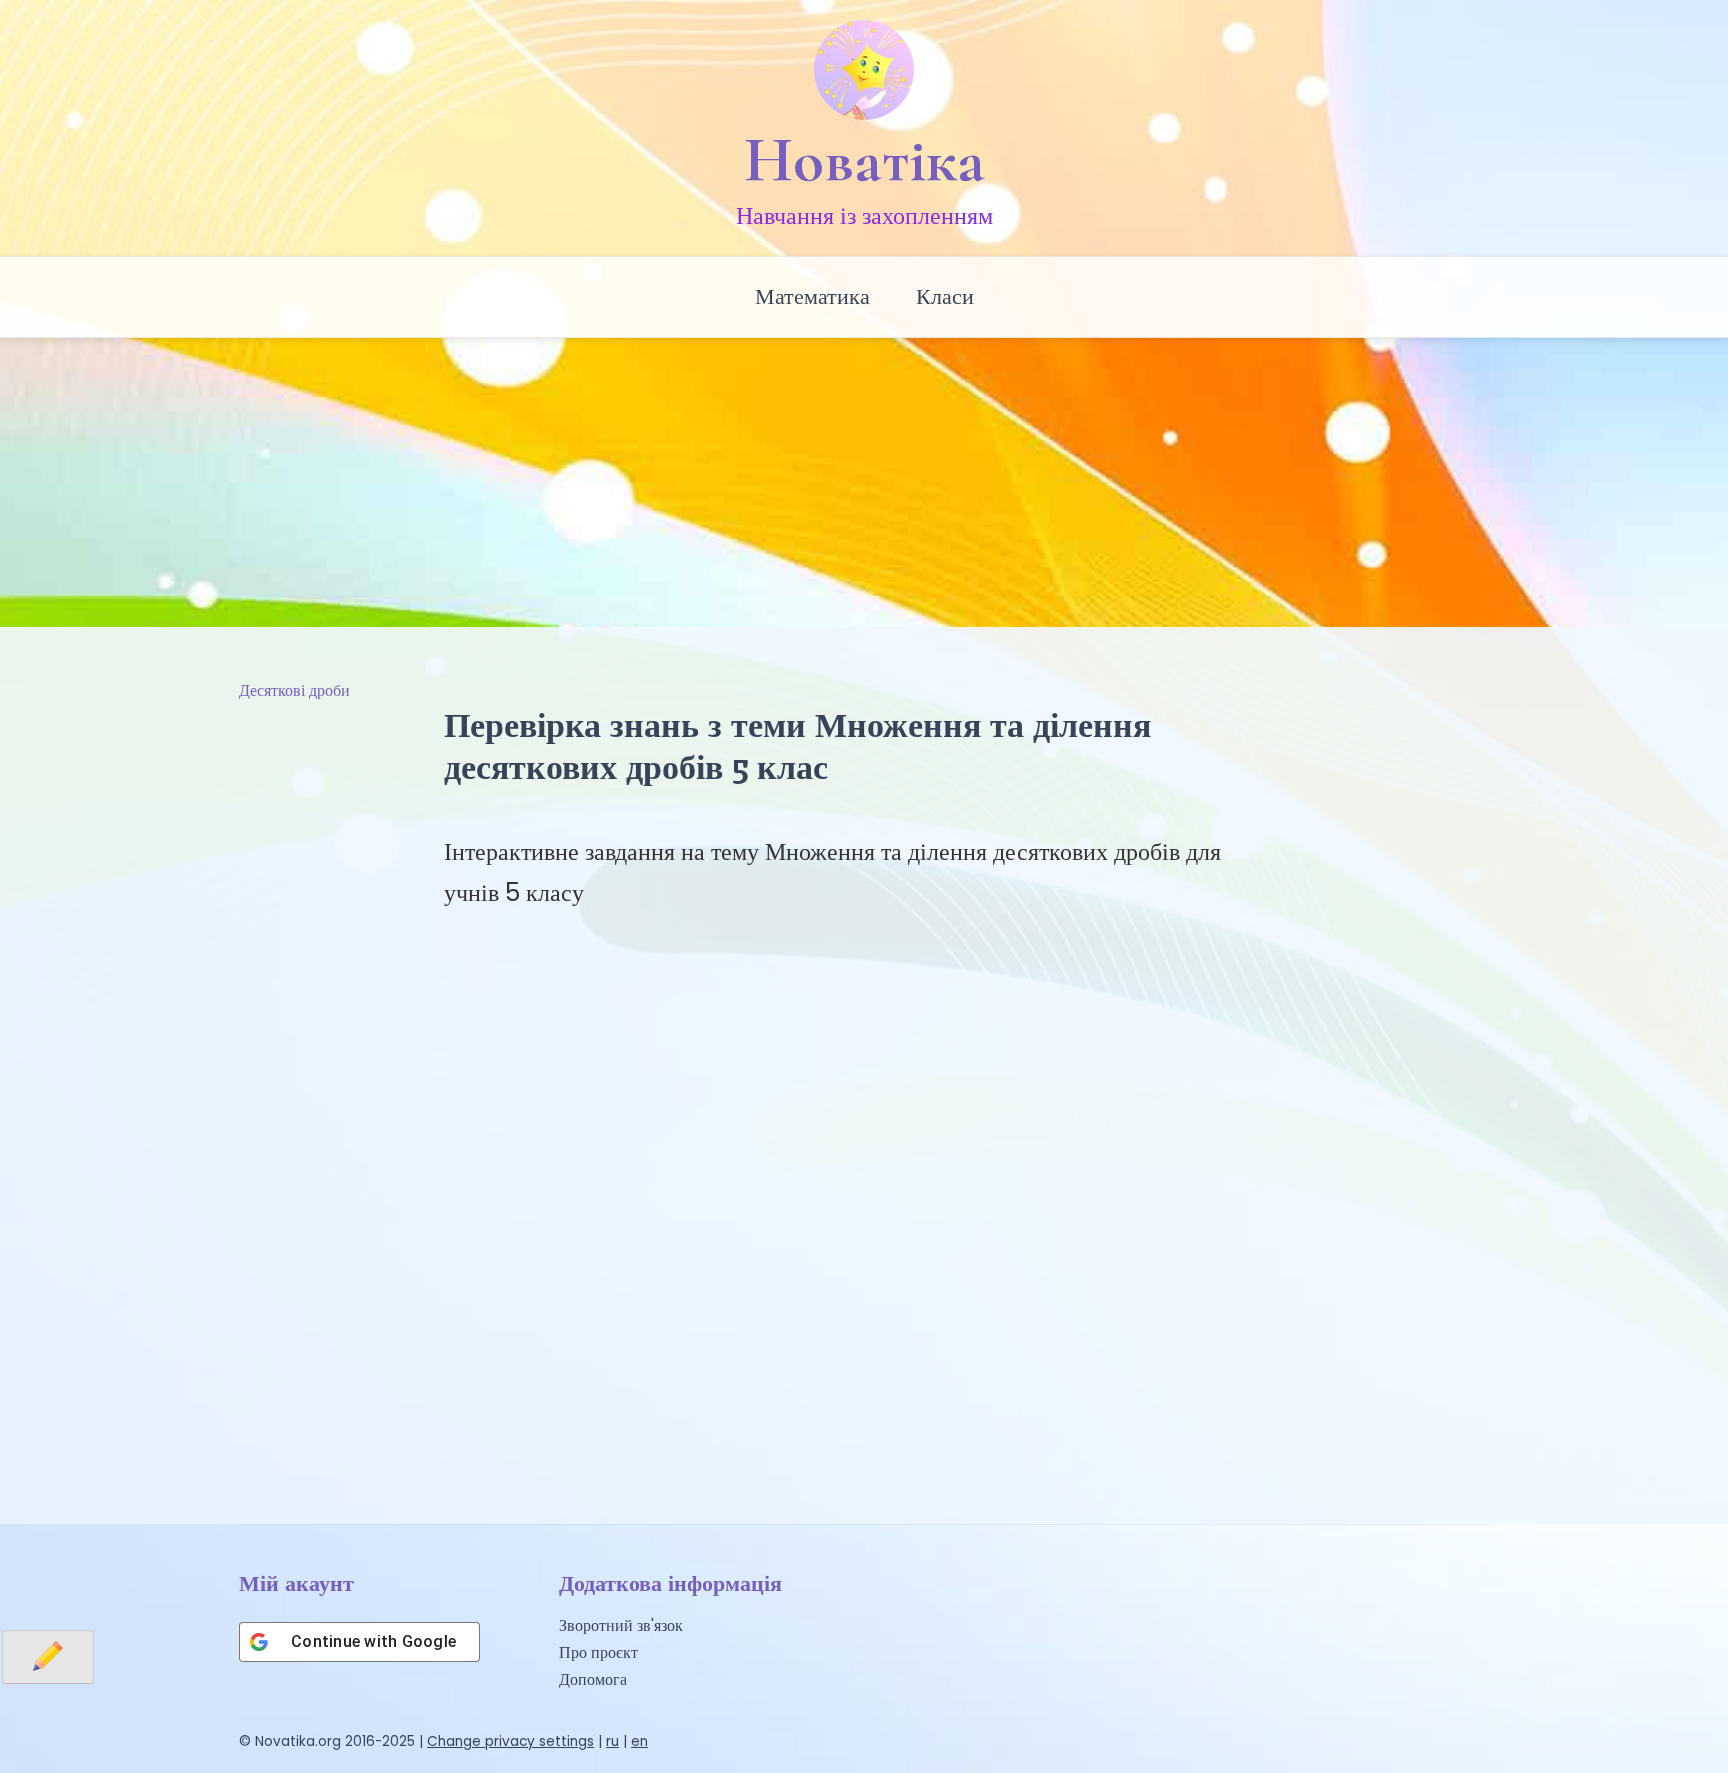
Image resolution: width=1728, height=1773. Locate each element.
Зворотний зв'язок (621, 1625)
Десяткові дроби (294, 690)
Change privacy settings (510, 1741)
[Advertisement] (864, 477)
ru (612, 1741)
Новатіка (864, 160)
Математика (812, 296)
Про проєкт (598, 1652)
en (639, 1741)
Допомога (593, 1679)
